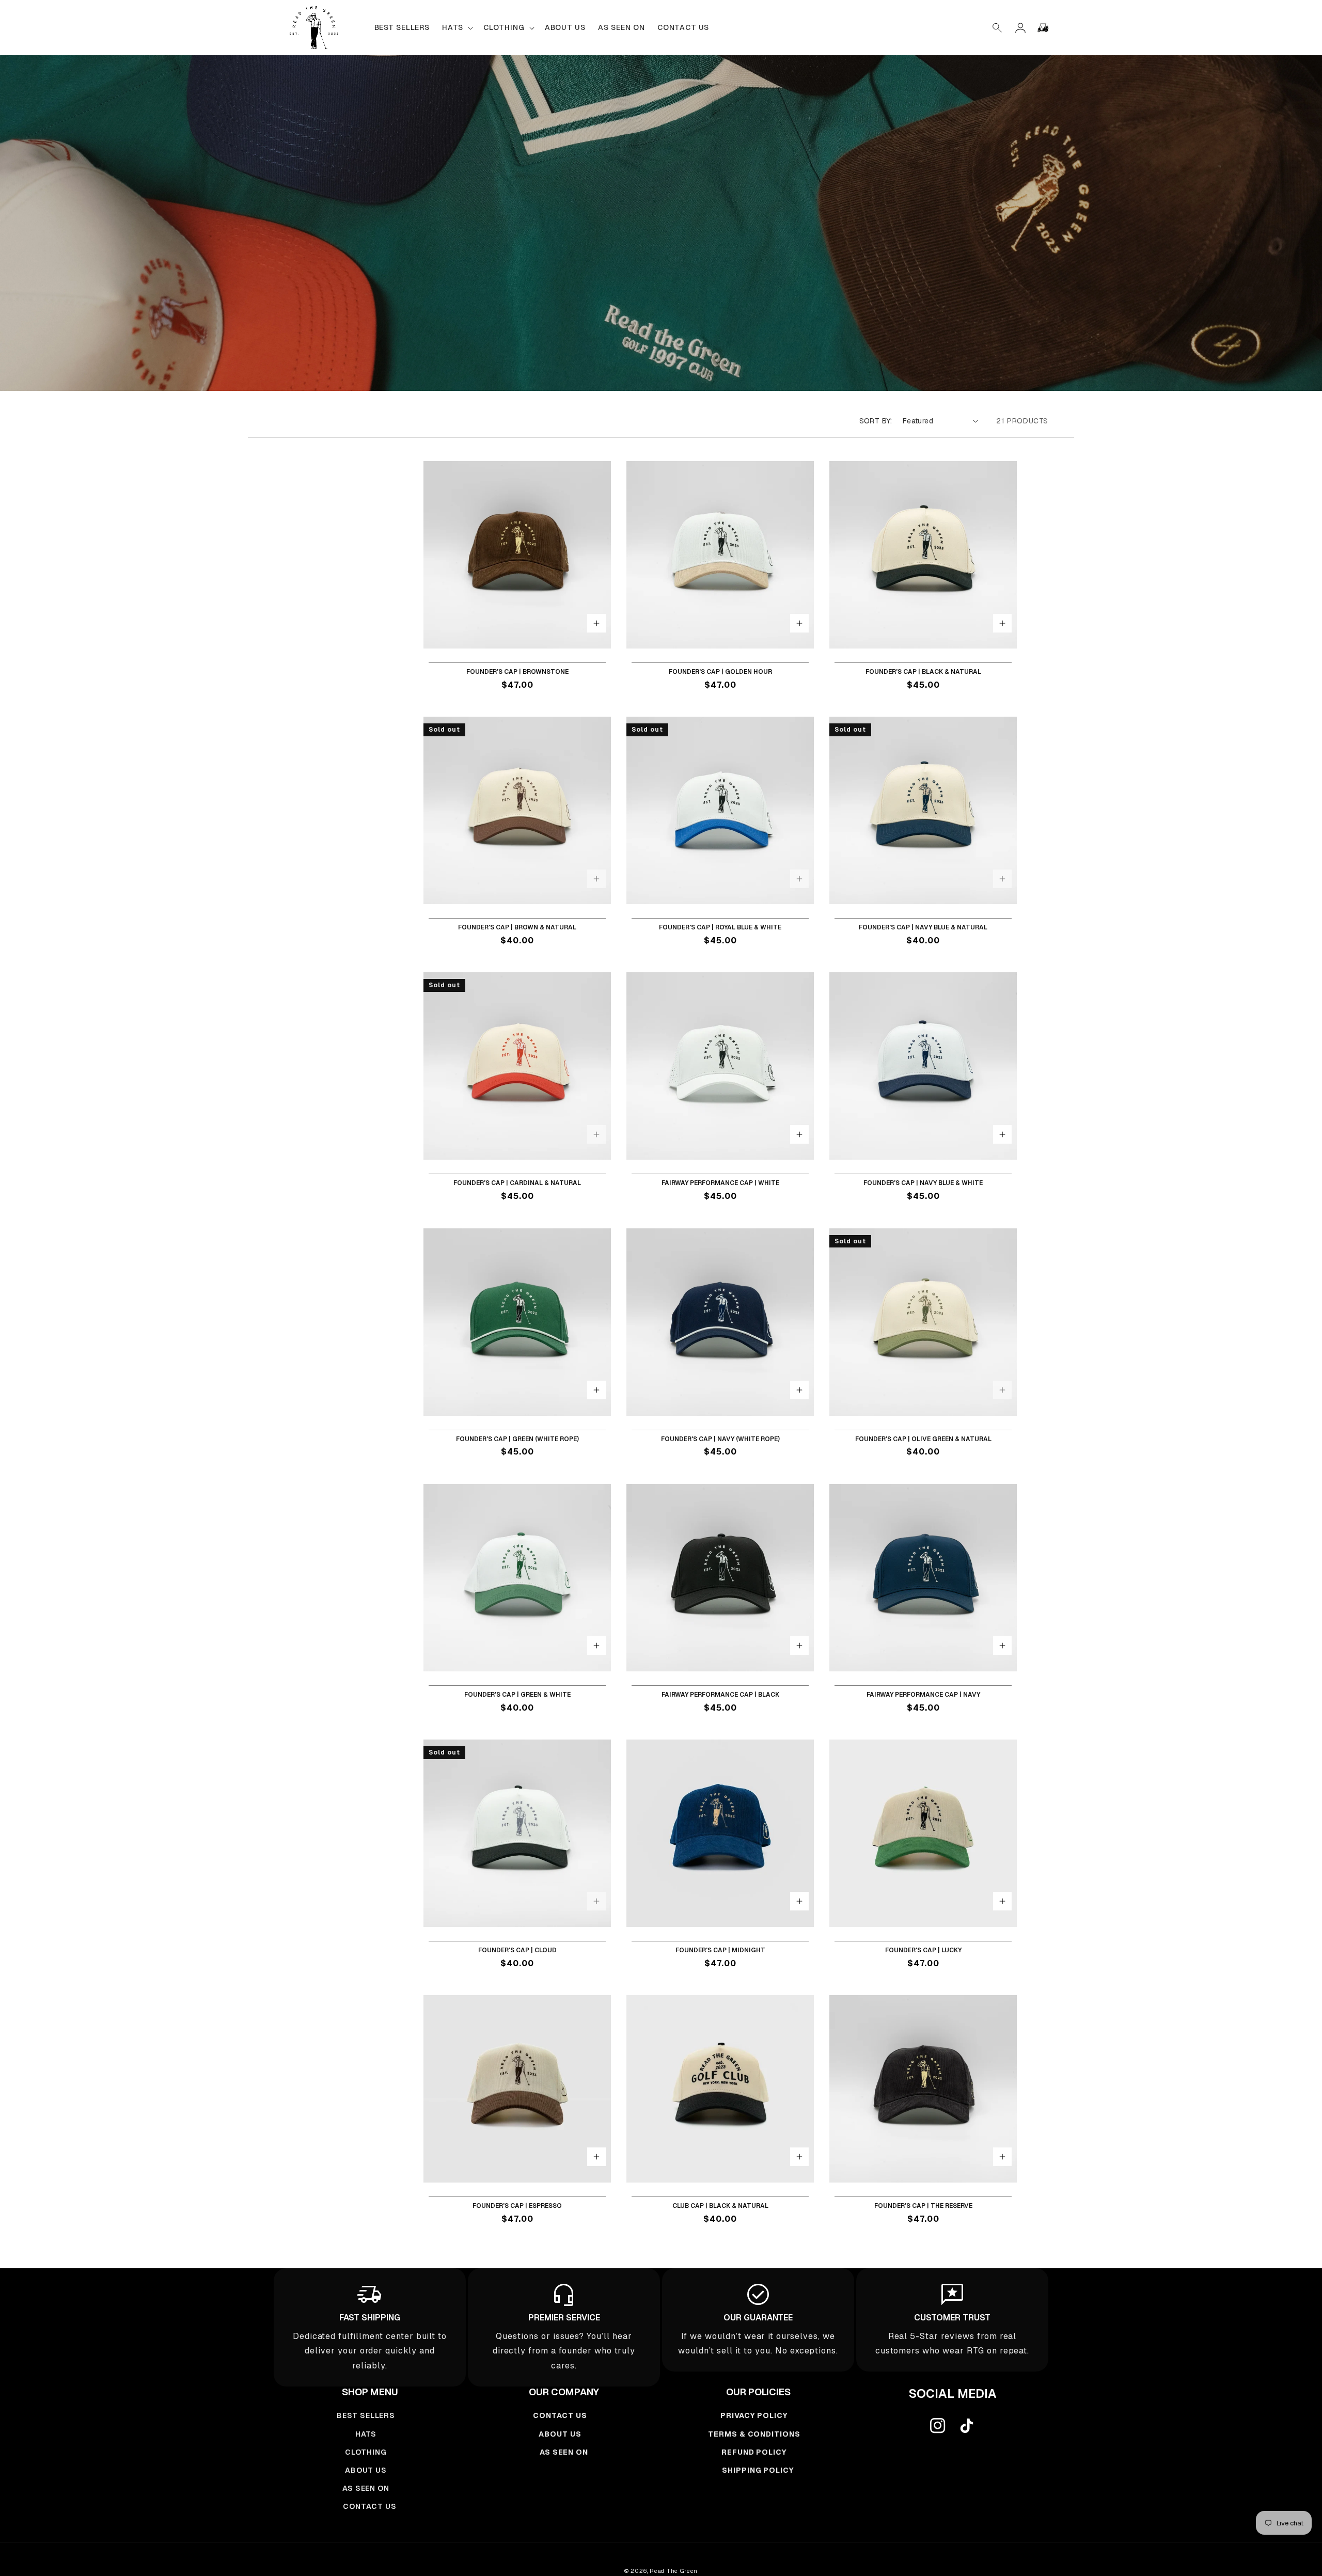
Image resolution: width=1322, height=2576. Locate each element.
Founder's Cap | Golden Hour (720, 672)
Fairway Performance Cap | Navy (923, 1695)
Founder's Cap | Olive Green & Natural (923, 1439)
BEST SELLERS (366, 2415)
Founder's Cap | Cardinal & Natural (517, 1183)
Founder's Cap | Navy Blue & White (923, 1183)
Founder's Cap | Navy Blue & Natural (923, 928)
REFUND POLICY (754, 2452)
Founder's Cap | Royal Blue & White (720, 928)
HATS (366, 2434)
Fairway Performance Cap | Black (720, 1695)
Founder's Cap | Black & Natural (923, 672)
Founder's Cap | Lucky (923, 1950)
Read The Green (674, 2571)
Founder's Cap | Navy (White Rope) (720, 1439)
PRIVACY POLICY (754, 2415)
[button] (998, 28)
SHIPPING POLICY (758, 2470)
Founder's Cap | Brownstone (517, 672)
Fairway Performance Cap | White (720, 1183)
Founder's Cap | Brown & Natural (517, 928)
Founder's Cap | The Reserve (923, 2206)
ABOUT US (366, 2470)
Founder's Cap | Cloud (517, 1950)
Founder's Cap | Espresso (517, 2206)
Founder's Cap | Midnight (720, 1950)
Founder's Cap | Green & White (517, 1695)
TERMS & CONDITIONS (754, 2434)
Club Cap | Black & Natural (720, 2206)
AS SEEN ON (366, 2488)
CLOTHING (366, 2452)
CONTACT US (370, 2506)
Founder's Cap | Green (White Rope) (517, 1439)
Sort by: (876, 421)
